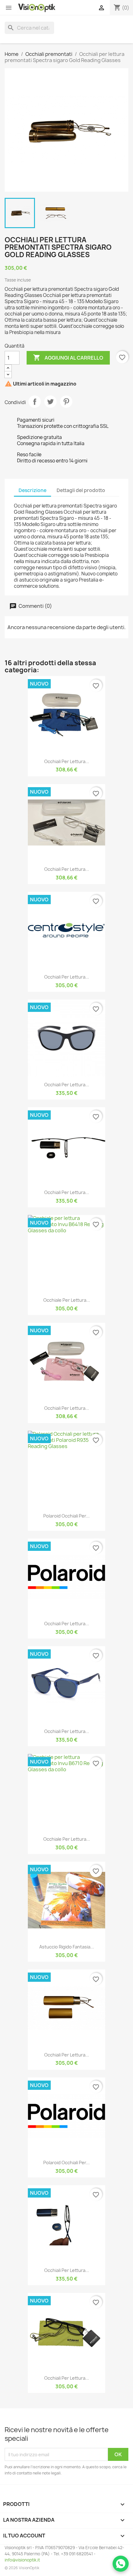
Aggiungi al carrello (68, 357)
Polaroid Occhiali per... (66, 1516)
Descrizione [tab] (32, 490)
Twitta (50, 402)
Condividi (35, 402)
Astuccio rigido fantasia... (67, 1947)
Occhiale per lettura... (67, 1300)
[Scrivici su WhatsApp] (121, 2564)
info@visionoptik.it (22, 2560)
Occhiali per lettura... (67, 761)
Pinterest (66, 402)
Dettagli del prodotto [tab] (81, 490)
